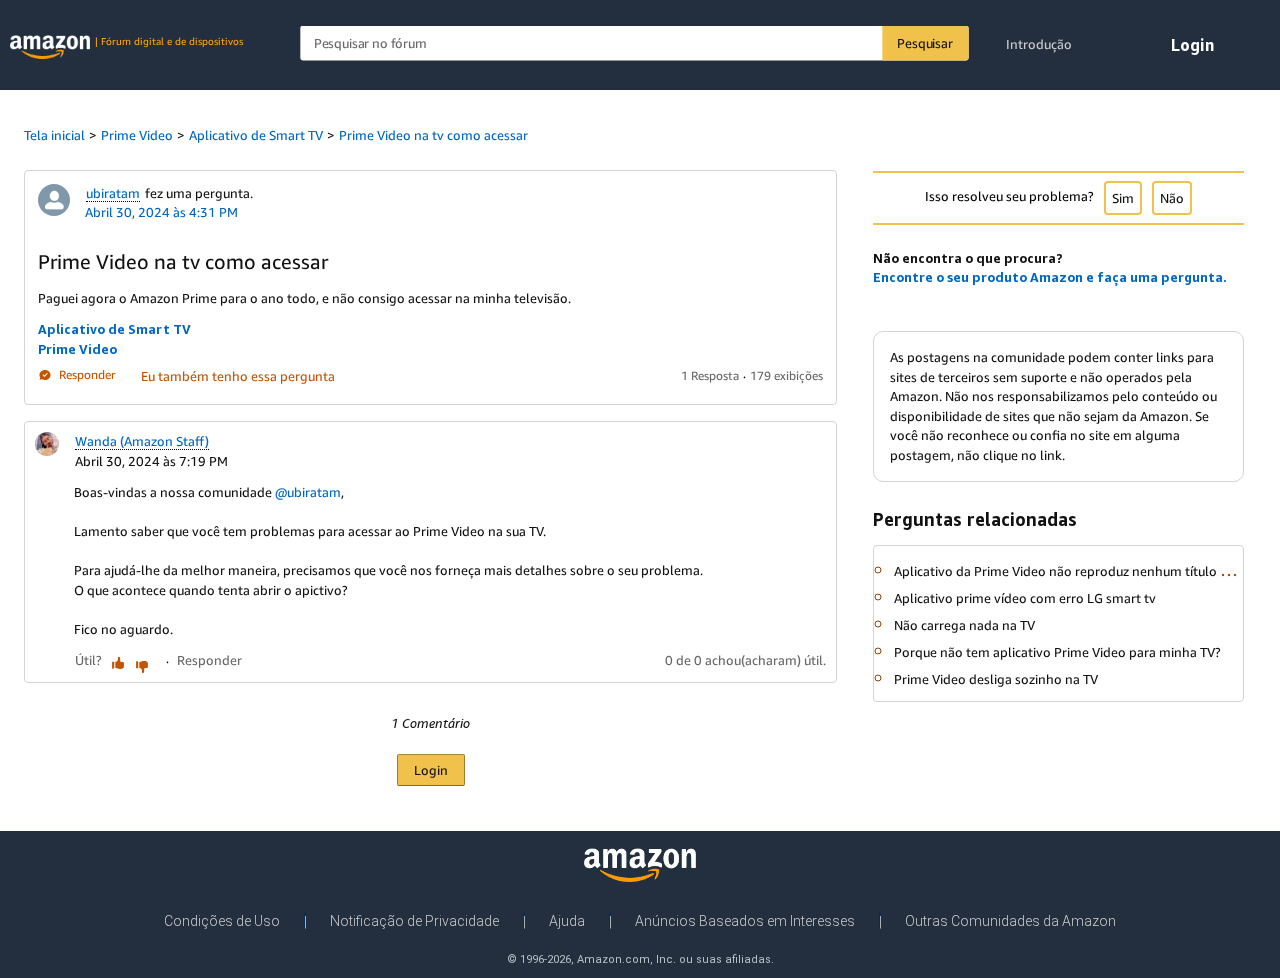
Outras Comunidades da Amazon (1010, 921)
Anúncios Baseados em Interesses (745, 921)
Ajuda (567, 921)
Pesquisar (924, 43)
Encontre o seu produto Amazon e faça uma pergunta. (1050, 277)
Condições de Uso (222, 921)
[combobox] (634, 43)
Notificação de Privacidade (414, 921)
